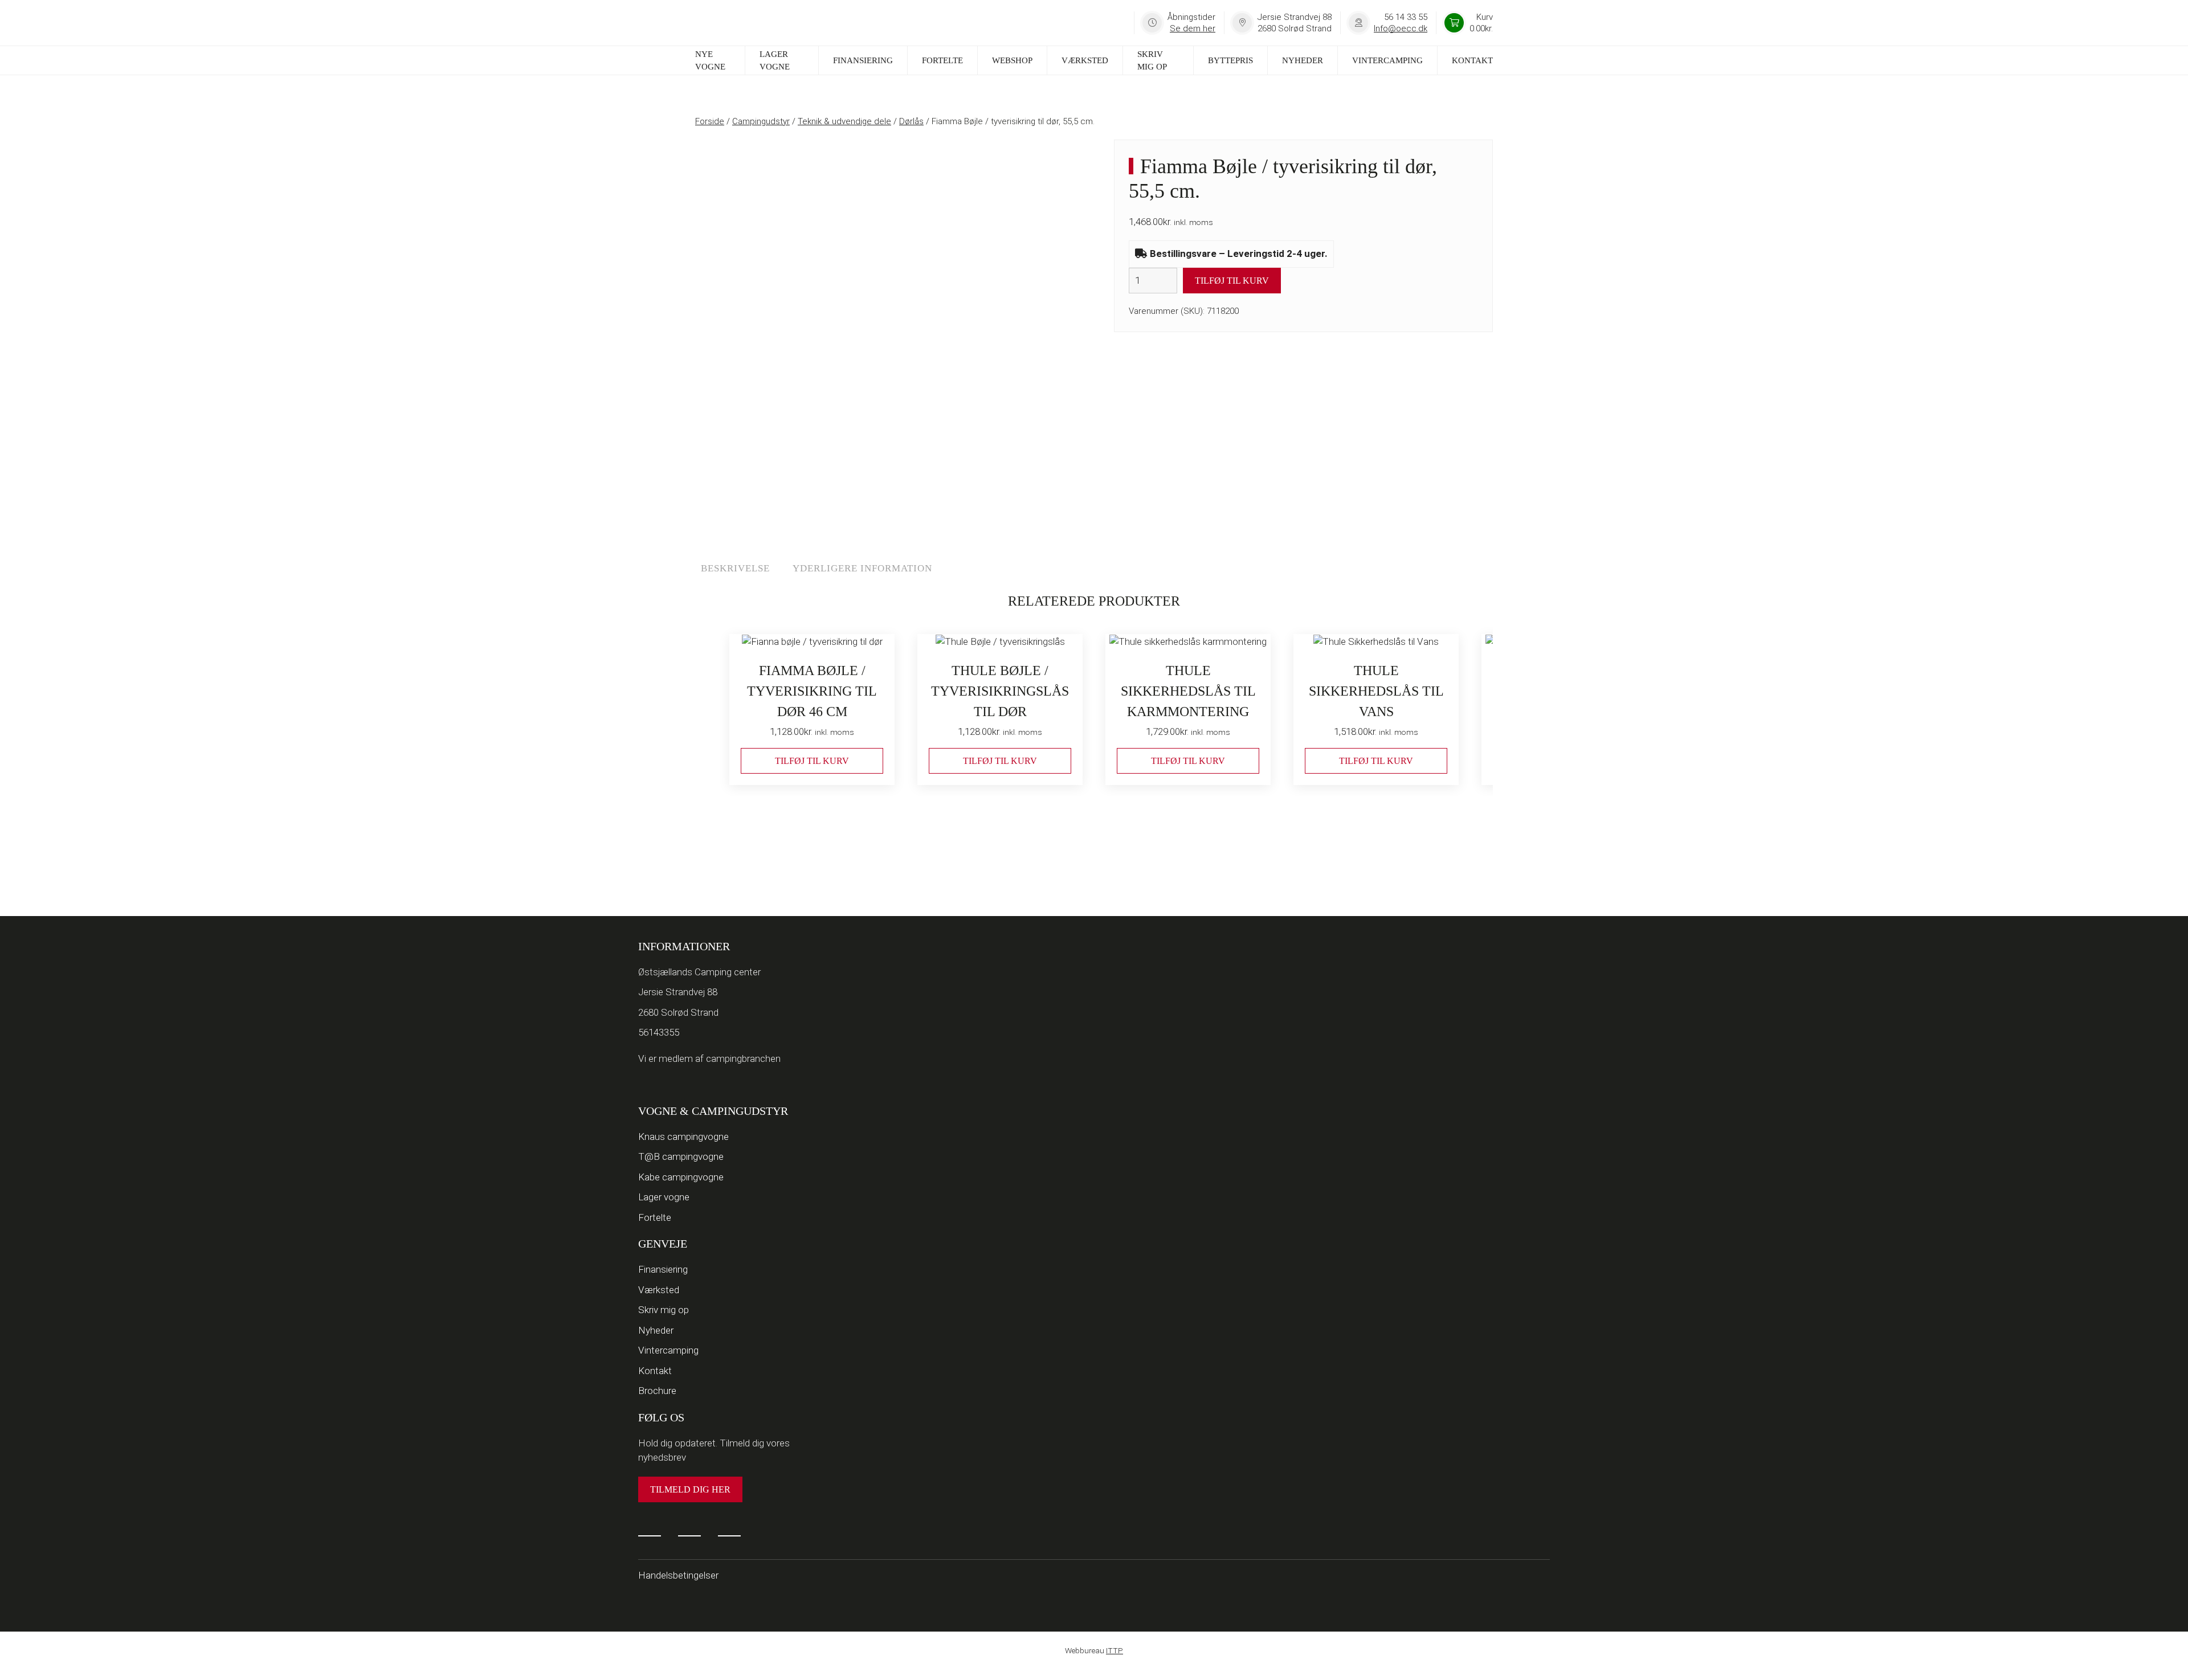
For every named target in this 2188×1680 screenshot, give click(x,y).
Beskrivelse (735, 568)
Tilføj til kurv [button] (812, 761)
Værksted (1085, 60)
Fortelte (942, 60)
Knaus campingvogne (683, 1137)
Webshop (1012, 60)
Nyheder (1303, 60)
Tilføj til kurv (1232, 281)
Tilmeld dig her (690, 1489)
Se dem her (1193, 28)
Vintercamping (1387, 60)
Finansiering (863, 60)
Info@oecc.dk (1401, 28)
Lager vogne (775, 61)
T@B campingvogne (681, 1156)
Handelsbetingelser (678, 1575)
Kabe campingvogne (681, 1177)
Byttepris (1230, 60)
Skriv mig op (1152, 61)
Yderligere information (862, 568)
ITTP (1115, 1650)
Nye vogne (710, 61)
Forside (710, 121)
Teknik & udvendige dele (844, 121)
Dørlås (911, 121)
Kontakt (1472, 60)
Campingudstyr (761, 121)
